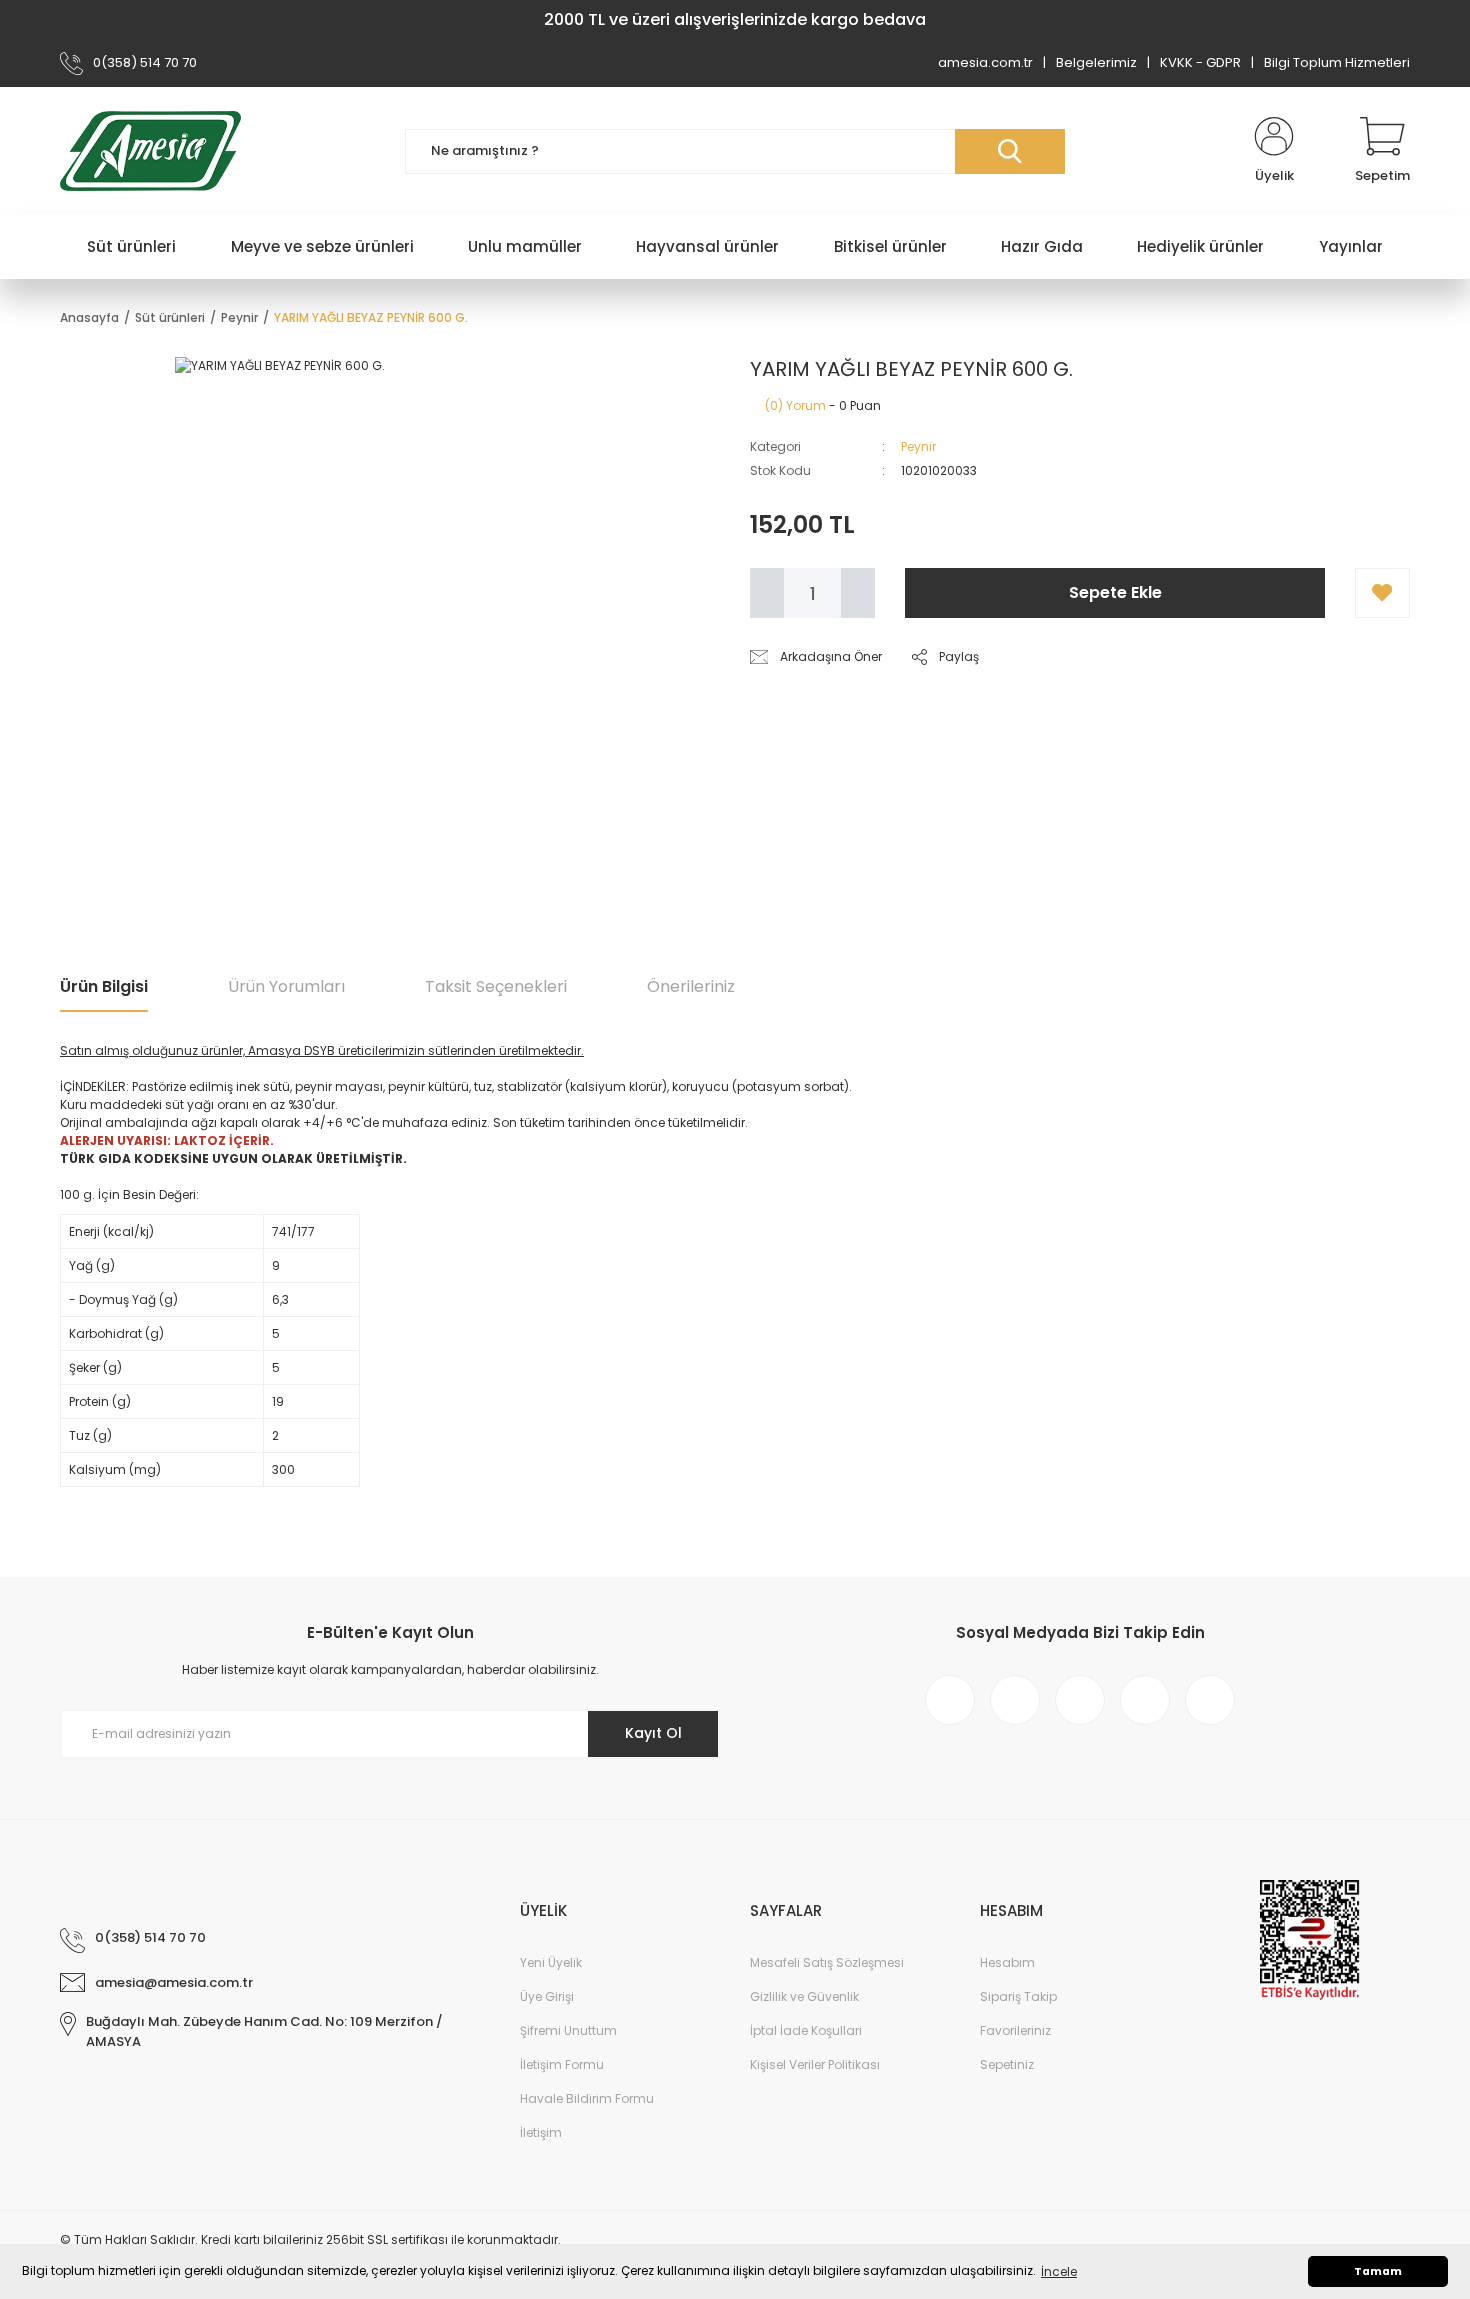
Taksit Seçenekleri (496, 986)
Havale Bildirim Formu (587, 2098)
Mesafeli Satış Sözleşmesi (827, 1962)
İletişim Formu (562, 2064)
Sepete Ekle (1115, 592)
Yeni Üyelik (551, 1962)
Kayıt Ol (653, 1733)
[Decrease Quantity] (767, 593)
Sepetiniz (1007, 2064)
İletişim (541, 2132)
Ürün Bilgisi (104, 986)
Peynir (918, 446)
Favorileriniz (1015, 2030)
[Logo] (150, 151)
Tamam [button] (1378, 2271)
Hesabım (1007, 1962)
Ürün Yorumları (286, 986)
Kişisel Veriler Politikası (815, 2064)
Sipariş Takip (1018, 1996)
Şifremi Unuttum (568, 2030)
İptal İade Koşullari (806, 2030)
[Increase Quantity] (858, 593)
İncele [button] (1059, 2271)
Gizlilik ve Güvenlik (804, 1996)
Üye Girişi (547, 1996)
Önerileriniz (691, 986)
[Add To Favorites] (1382, 593)
